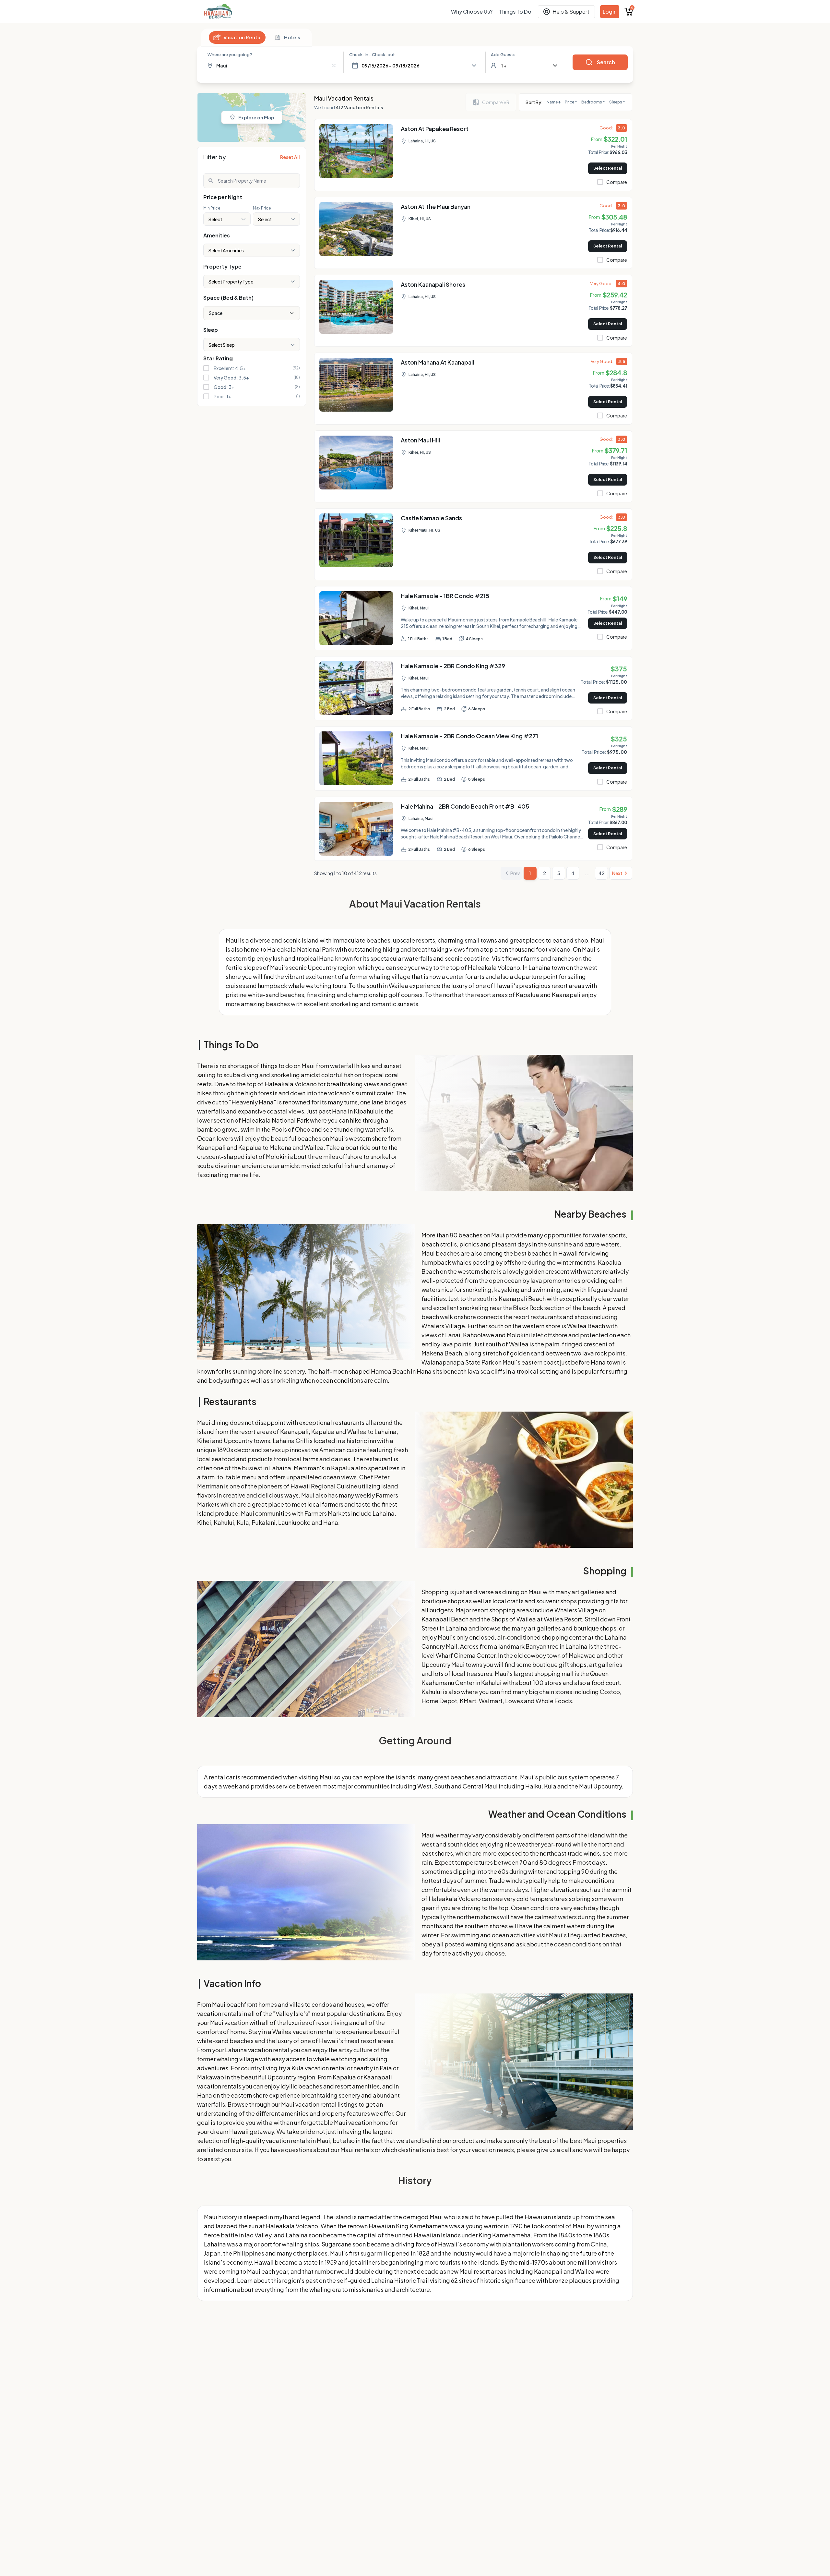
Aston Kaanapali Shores (433, 284)
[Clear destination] (334, 66)
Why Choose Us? (472, 12)
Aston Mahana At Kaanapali (437, 362)
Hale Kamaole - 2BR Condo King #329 (453, 666)
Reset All (290, 157)
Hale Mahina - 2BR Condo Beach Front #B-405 (465, 806)
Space (216, 313)
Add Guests (503, 54)
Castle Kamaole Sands (431, 518)
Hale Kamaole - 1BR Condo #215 (445, 596)
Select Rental (608, 168)
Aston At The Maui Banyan (436, 206)
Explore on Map (256, 117)
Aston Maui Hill (420, 440)
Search (606, 62)
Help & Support (571, 12)
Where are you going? (230, 54)
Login (610, 12)
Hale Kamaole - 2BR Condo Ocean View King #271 (469, 736)
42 (602, 873)
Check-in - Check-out (372, 54)
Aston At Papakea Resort (435, 129)
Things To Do (515, 12)
